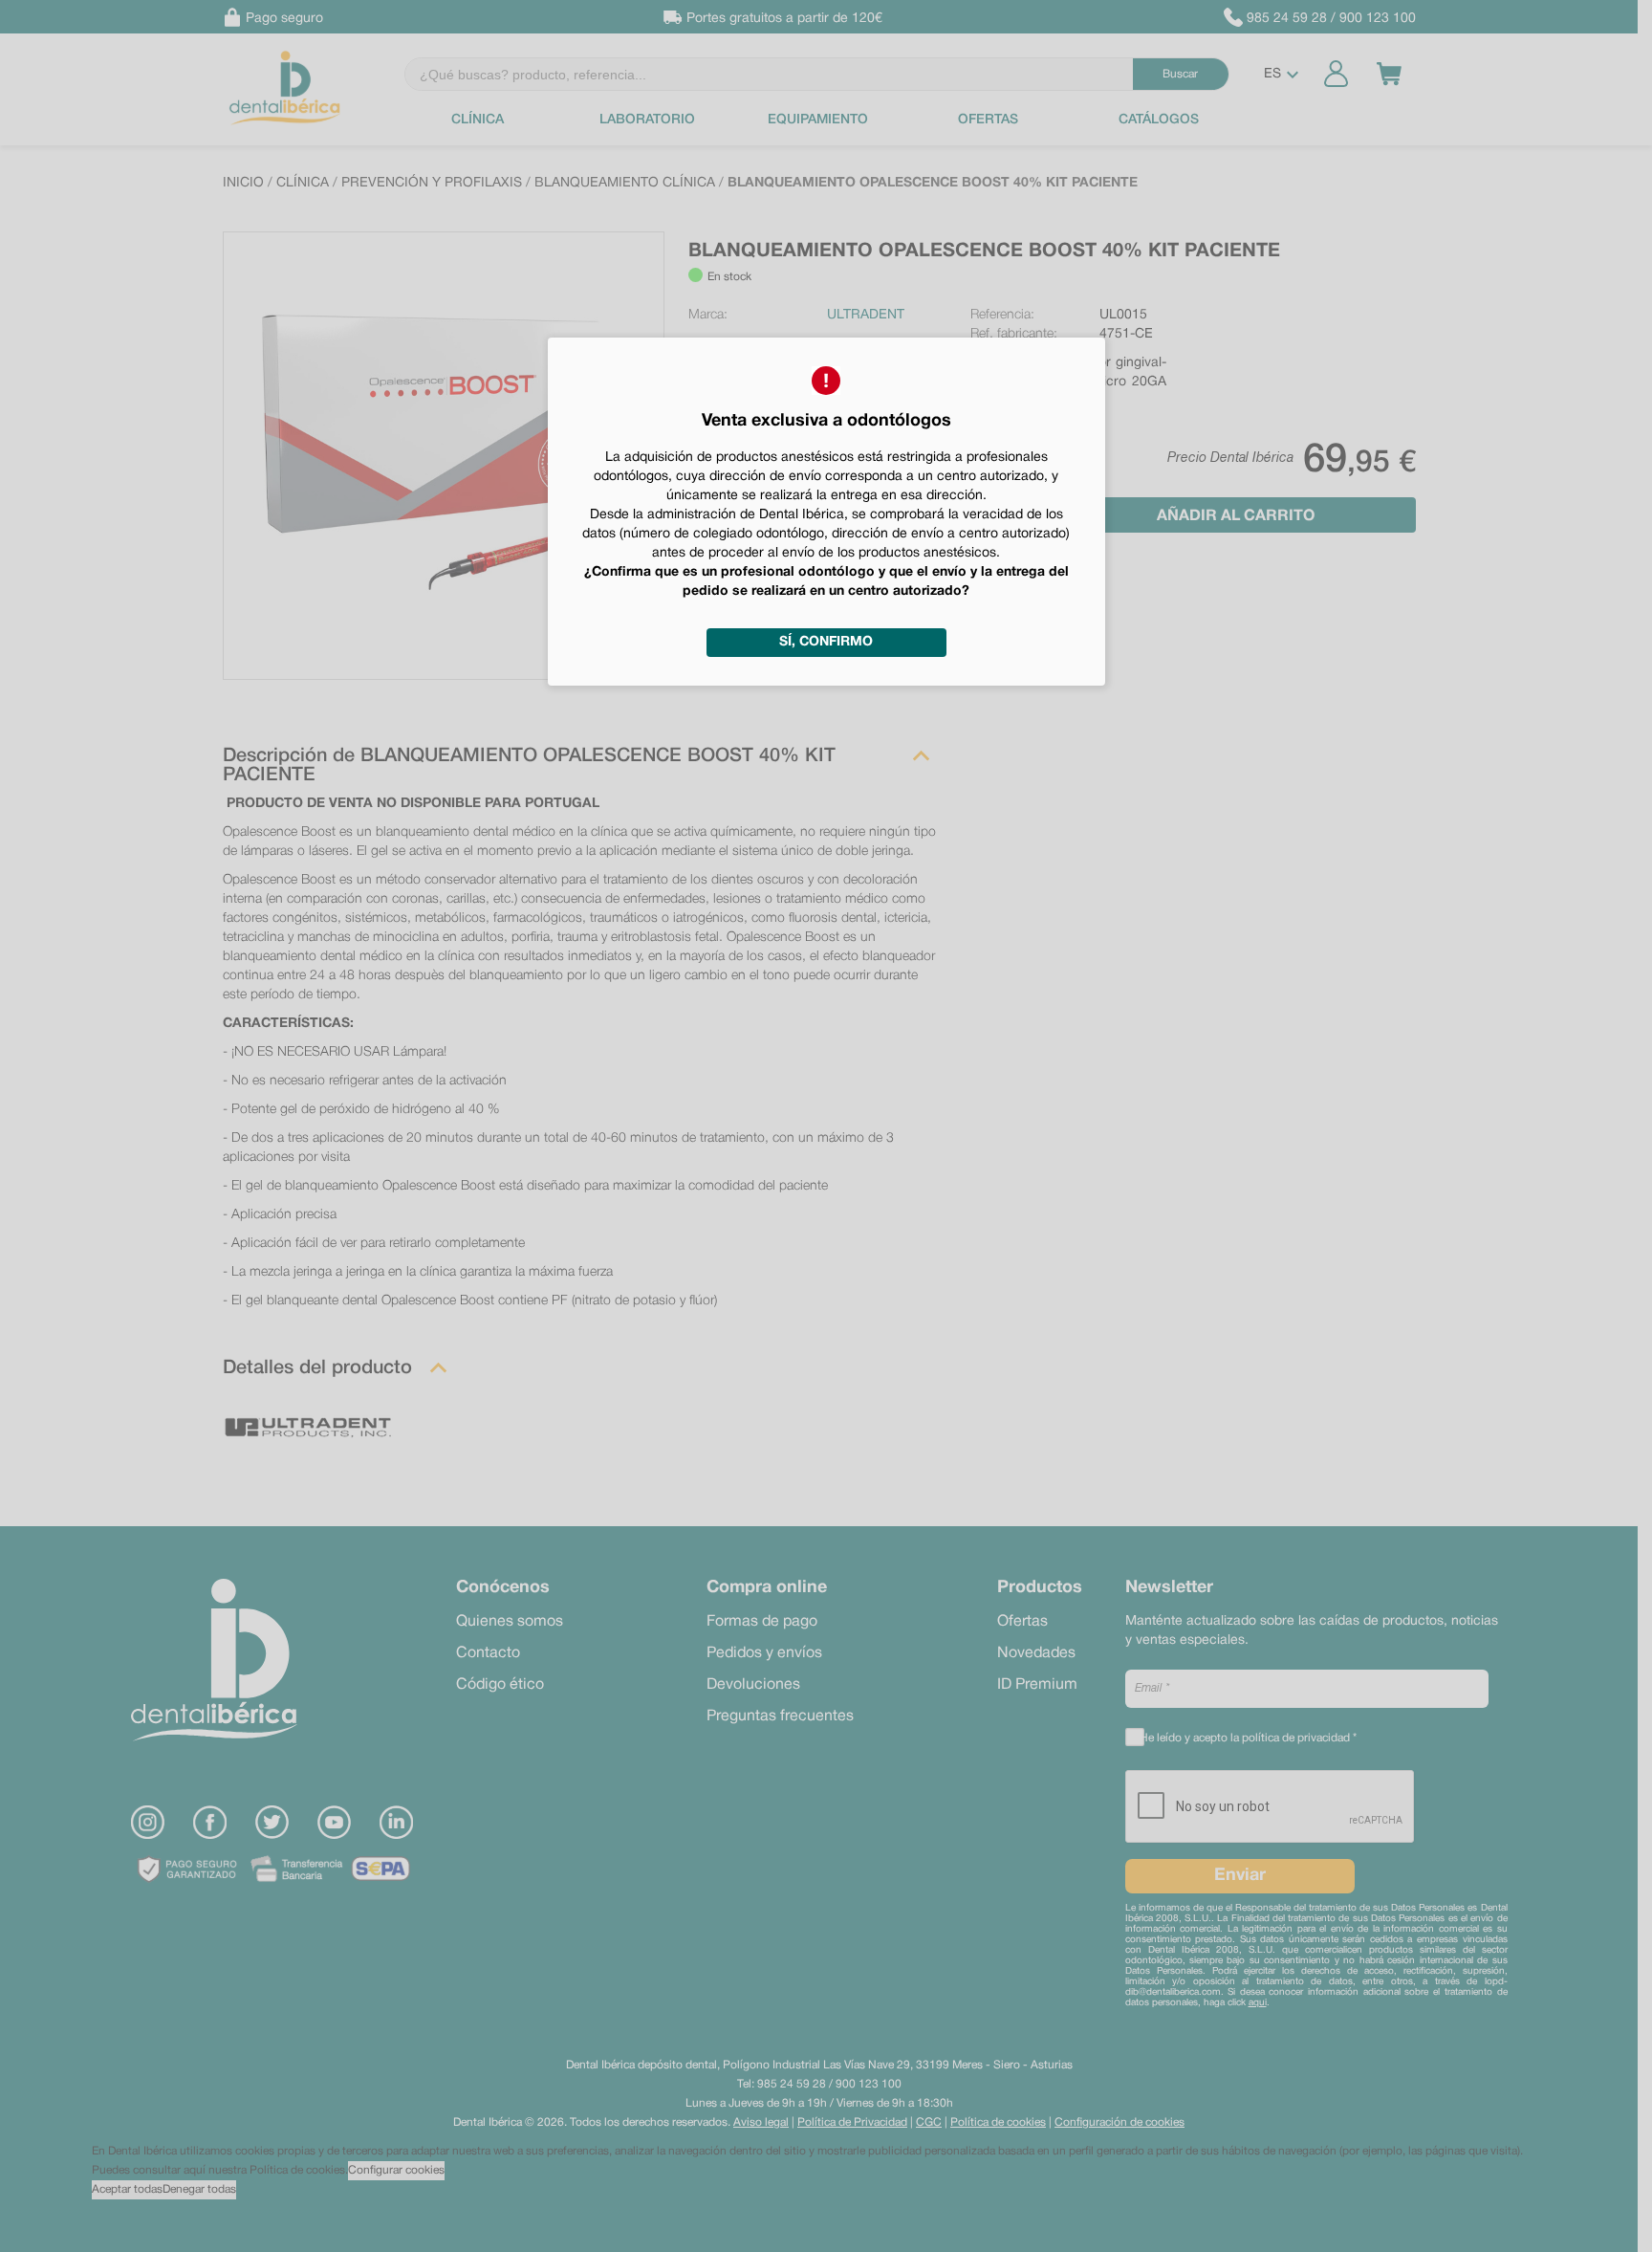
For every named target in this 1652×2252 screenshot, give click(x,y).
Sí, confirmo (826, 642)
